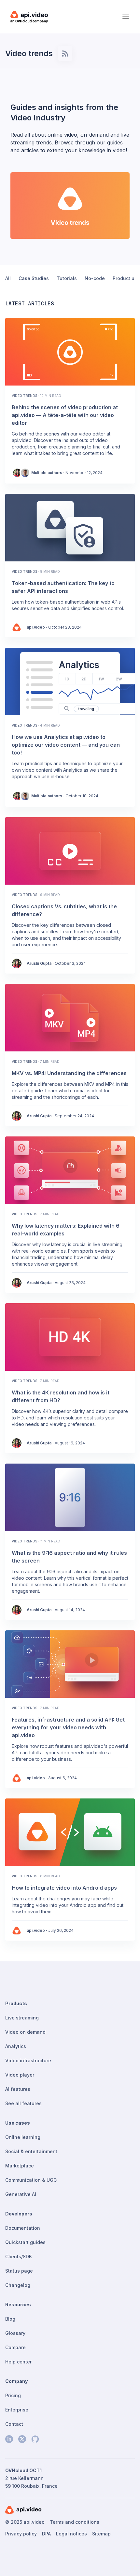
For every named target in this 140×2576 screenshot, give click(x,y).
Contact (14, 2424)
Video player (20, 2075)
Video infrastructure (28, 2061)
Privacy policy (21, 2534)
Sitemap (101, 2534)
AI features (18, 2089)
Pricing (13, 2395)
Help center (18, 2362)
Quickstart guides (25, 2242)
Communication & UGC (31, 2180)
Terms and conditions (75, 2522)
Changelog (18, 2285)
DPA (46, 2534)
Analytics (16, 2046)
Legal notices (71, 2534)
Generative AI (21, 2194)
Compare (15, 2347)
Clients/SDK (19, 2257)
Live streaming (22, 2018)
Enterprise (17, 2410)
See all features (23, 2103)
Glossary (15, 2333)
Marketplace (20, 2166)
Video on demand (25, 2032)
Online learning (23, 2137)
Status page (19, 2271)
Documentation (23, 2228)
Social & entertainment (31, 2151)
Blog (10, 2319)
